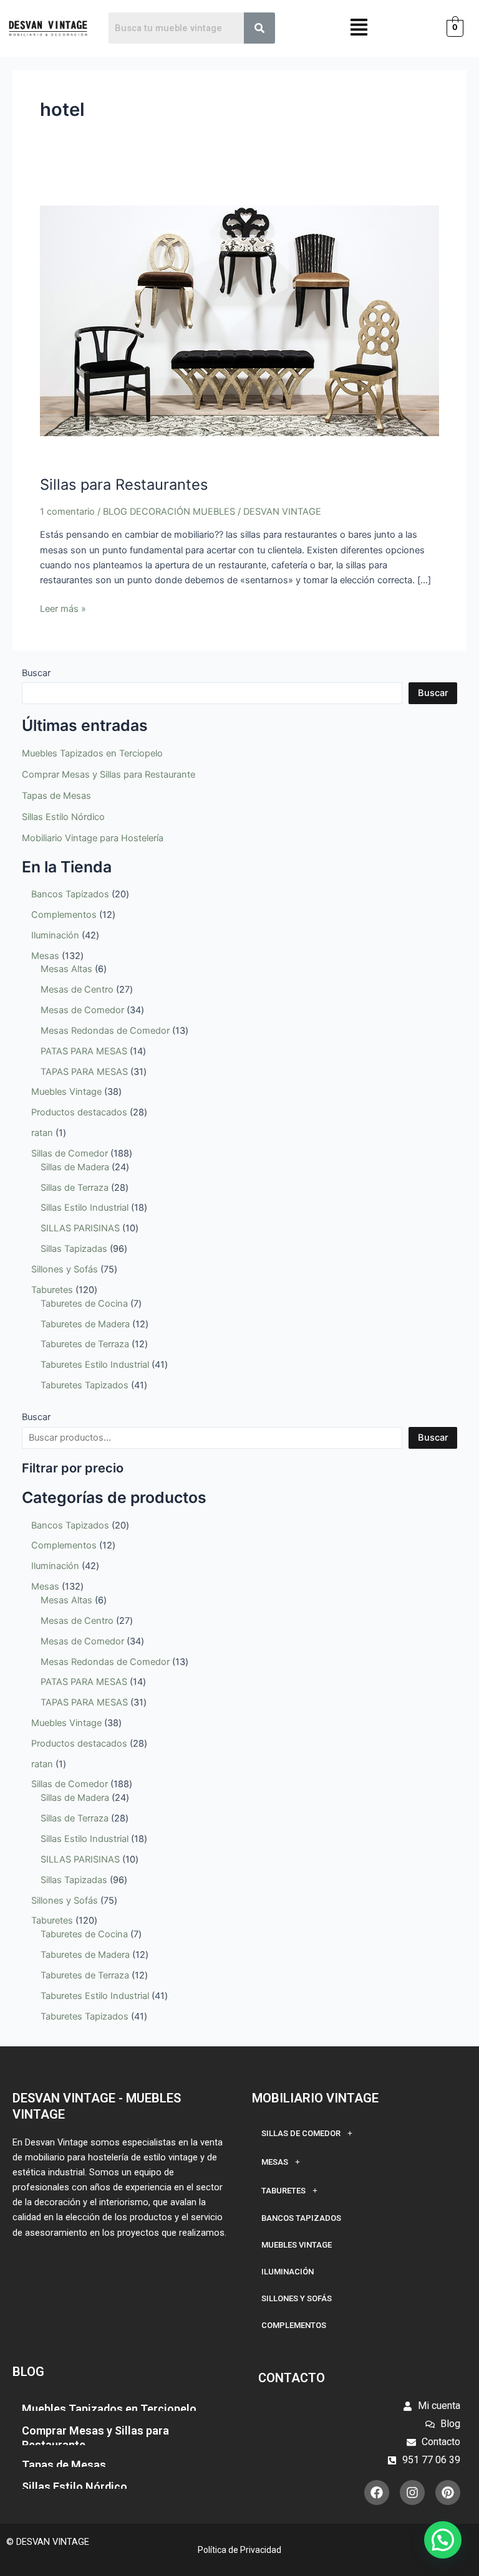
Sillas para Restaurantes (124, 484)
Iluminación (288, 2272)
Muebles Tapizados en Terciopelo (92, 753)
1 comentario (67, 512)
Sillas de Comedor (301, 2133)
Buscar (36, 673)
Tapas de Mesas (56, 796)
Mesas (275, 2162)
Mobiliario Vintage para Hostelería (93, 838)
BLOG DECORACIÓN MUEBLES (169, 512)
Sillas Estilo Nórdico (63, 817)
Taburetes (283, 2191)
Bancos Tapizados (301, 2218)
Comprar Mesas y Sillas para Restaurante (109, 775)
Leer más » (63, 608)
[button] (360, 28)
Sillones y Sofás (297, 2298)
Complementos (294, 2325)
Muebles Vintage (297, 2245)
